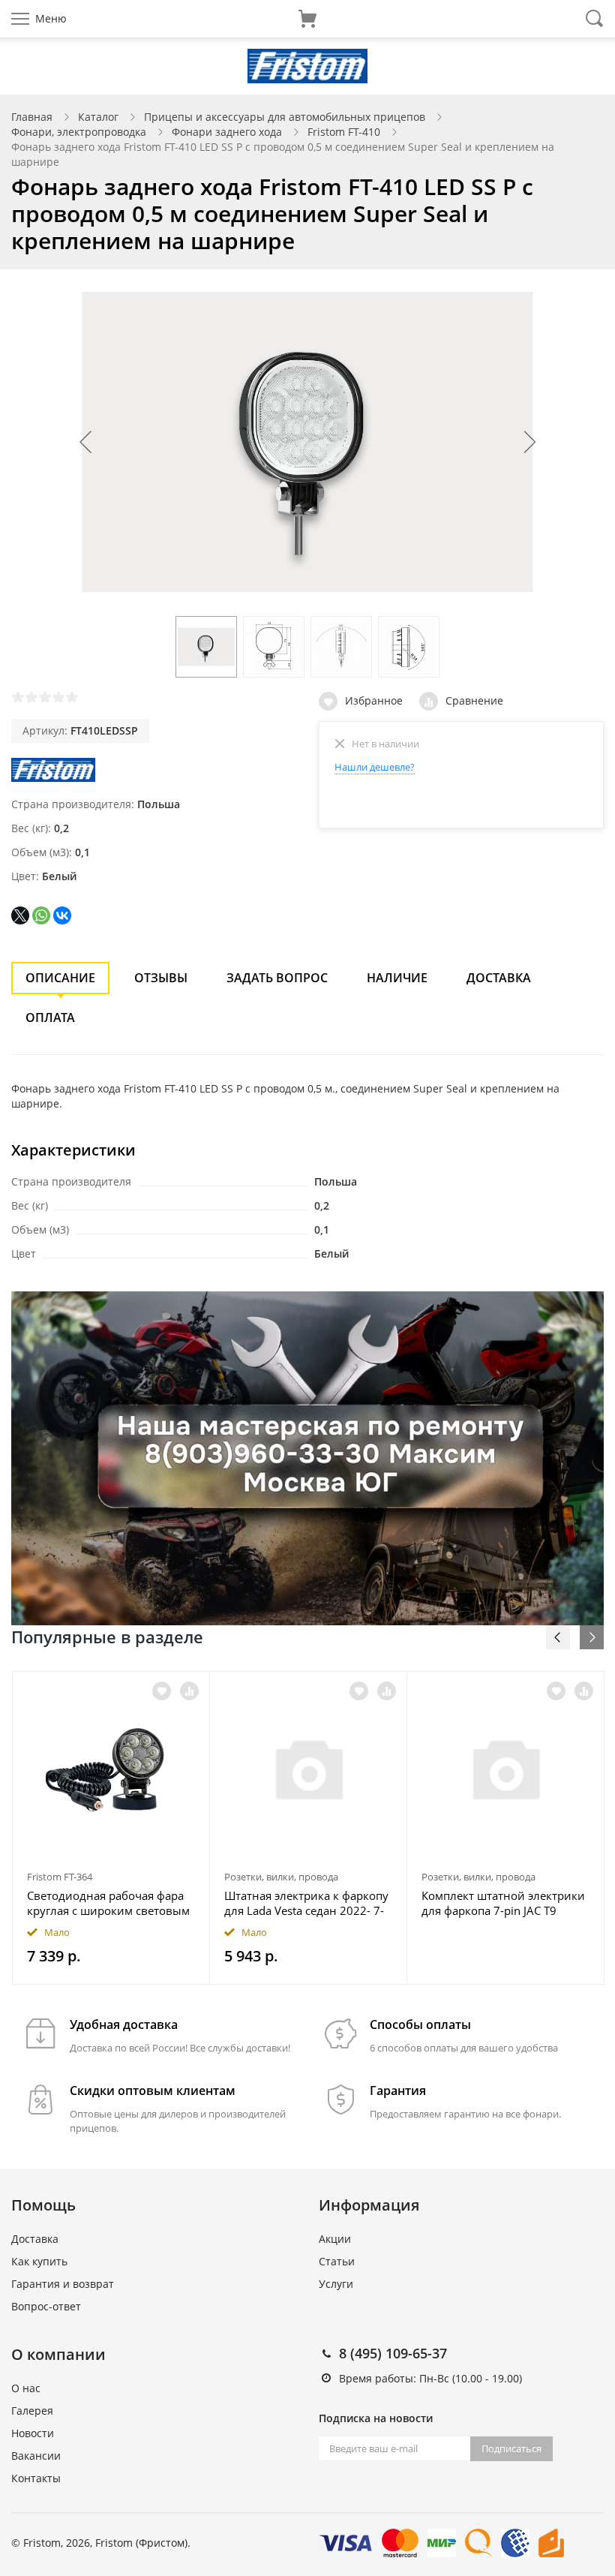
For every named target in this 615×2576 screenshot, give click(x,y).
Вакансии (36, 2456)
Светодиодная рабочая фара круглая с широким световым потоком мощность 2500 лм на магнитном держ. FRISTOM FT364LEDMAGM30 (108, 1903)
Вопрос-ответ (46, 2306)
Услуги (336, 2284)
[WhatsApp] (41, 915)
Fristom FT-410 (344, 132)
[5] (72, 697)
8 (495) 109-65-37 (393, 2353)
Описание (60, 978)
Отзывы (161, 978)
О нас (26, 2388)
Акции (335, 2239)
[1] (18, 697)
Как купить (39, 2261)
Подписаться (511, 2448)
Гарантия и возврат (63, 2284)
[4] (58, 697)
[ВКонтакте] (62, 915)
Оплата (50, 1017)
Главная (32, 117)
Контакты (36, 2478)
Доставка (499, 978)
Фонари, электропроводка (79, 132)
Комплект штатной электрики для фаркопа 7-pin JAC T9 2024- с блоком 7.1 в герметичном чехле (503, 1903)
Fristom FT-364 (60, 1877)
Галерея (32, 2411)
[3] (45, 697)
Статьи (337, 2261)
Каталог (98, 117)
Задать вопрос (277, 978)
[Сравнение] (189, 1691)
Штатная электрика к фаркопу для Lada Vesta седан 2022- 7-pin (306, 1903)
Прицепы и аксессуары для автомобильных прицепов (285, 117)
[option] (111, 1828)
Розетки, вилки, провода (281, 1877)
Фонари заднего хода (227, 132)
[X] (20, 915)
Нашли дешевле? (375, 767)
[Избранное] (162, 1691)
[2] (31, 697)
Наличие (397, 978)
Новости (33, 2433)
